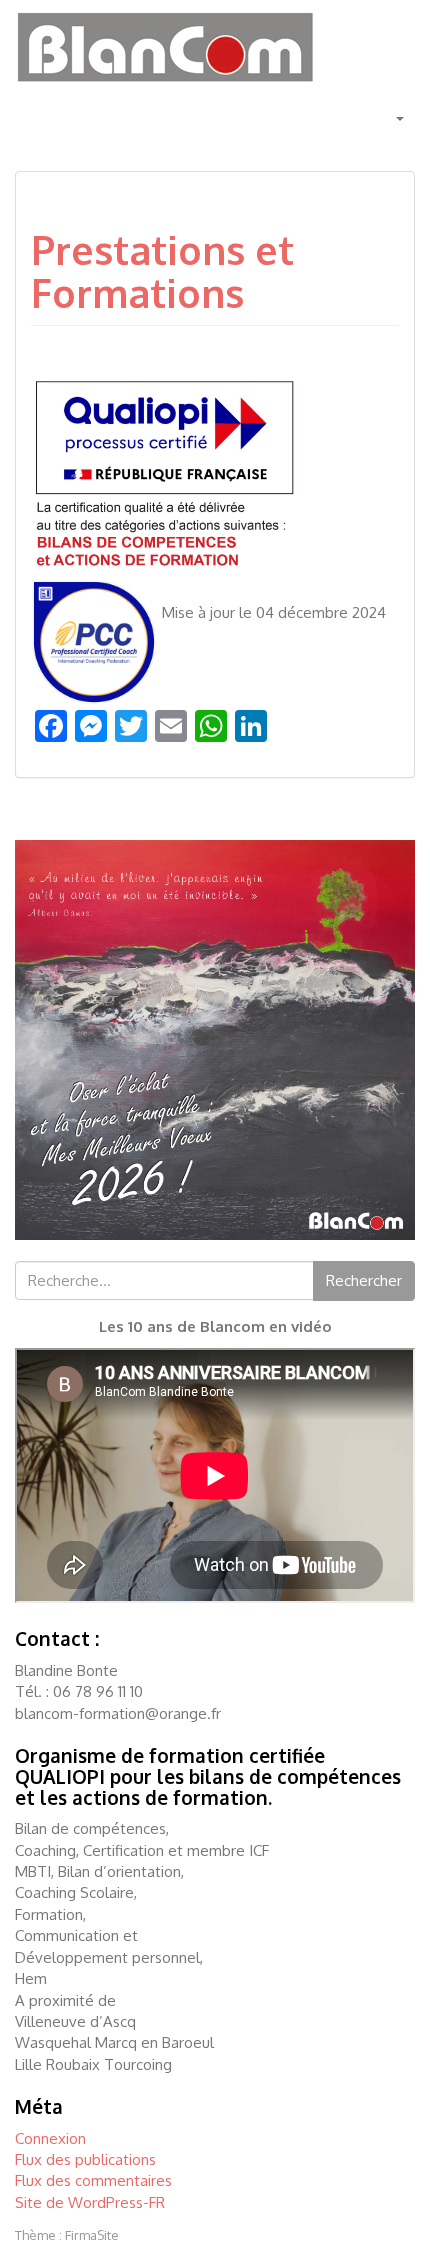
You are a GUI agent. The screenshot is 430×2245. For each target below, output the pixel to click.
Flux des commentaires (93, 2180)
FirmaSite (92, 2235)
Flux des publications (85, 2159)
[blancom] (165, 45)
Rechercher (364, 1280)
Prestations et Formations (162, 271)
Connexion (50, 2138)
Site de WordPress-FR (90, 2202)
